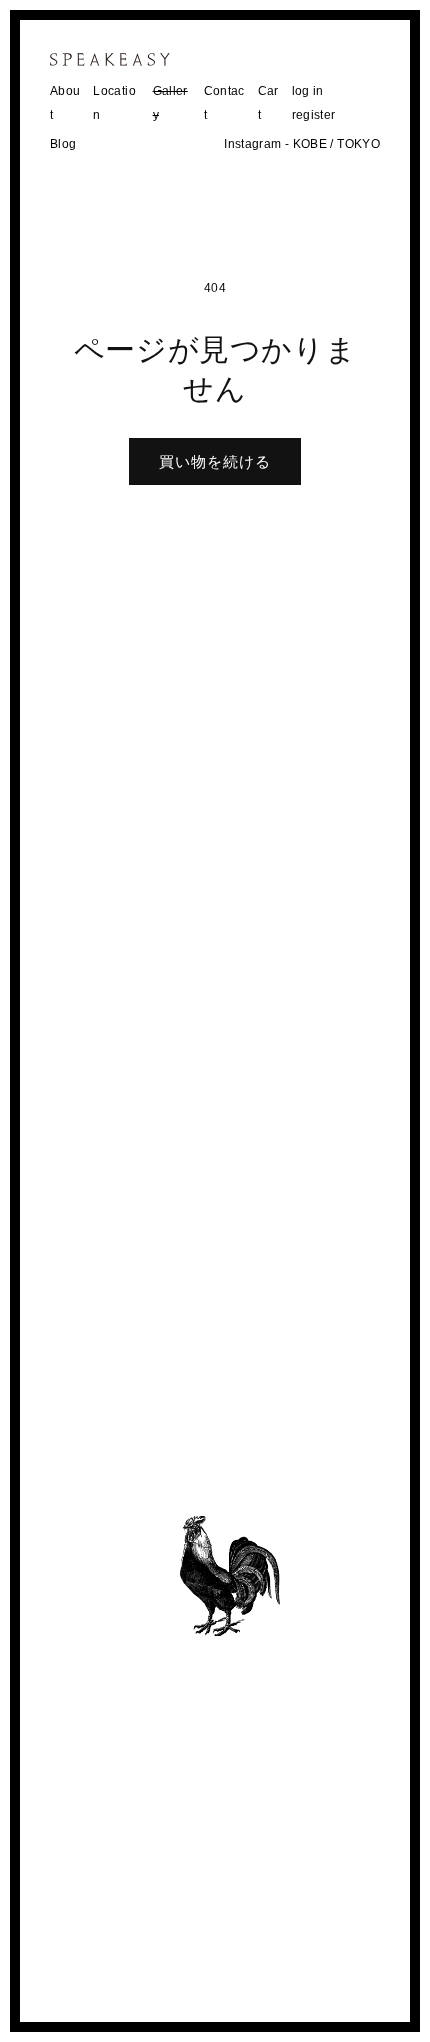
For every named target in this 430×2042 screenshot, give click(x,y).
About (65, 103)
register (314, 115)
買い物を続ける (215, 461)
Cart (268, 103)
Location (114, 103)
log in (308, 91)
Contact (224, 103)
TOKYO (358, 144)
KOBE (310, 144)
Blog (63, 144)
